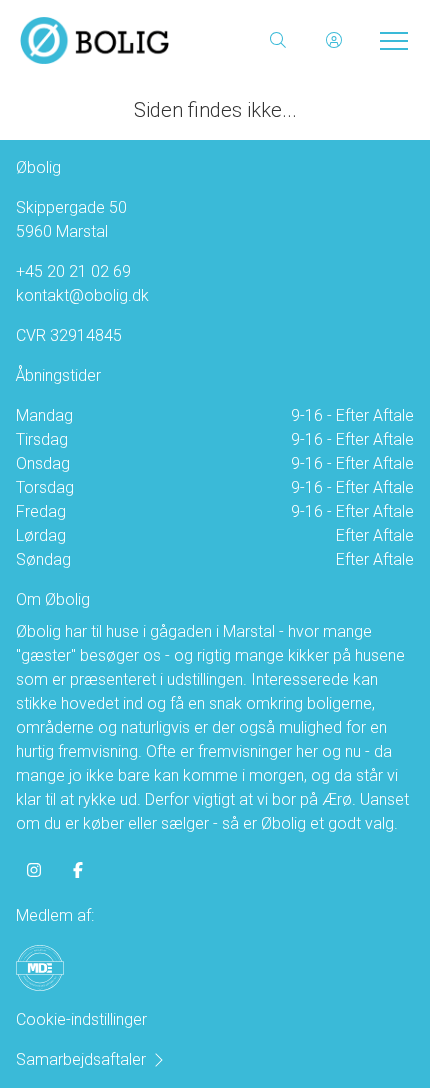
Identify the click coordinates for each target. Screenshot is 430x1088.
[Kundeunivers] (334, 40)
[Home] (117, 40)
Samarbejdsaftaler (81, 1059)
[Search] (278, 40)
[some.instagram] (34, 870)
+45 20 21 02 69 (73, 271)
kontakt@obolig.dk (82, 295)
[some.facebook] (78, 870)
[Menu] (390, 40)
